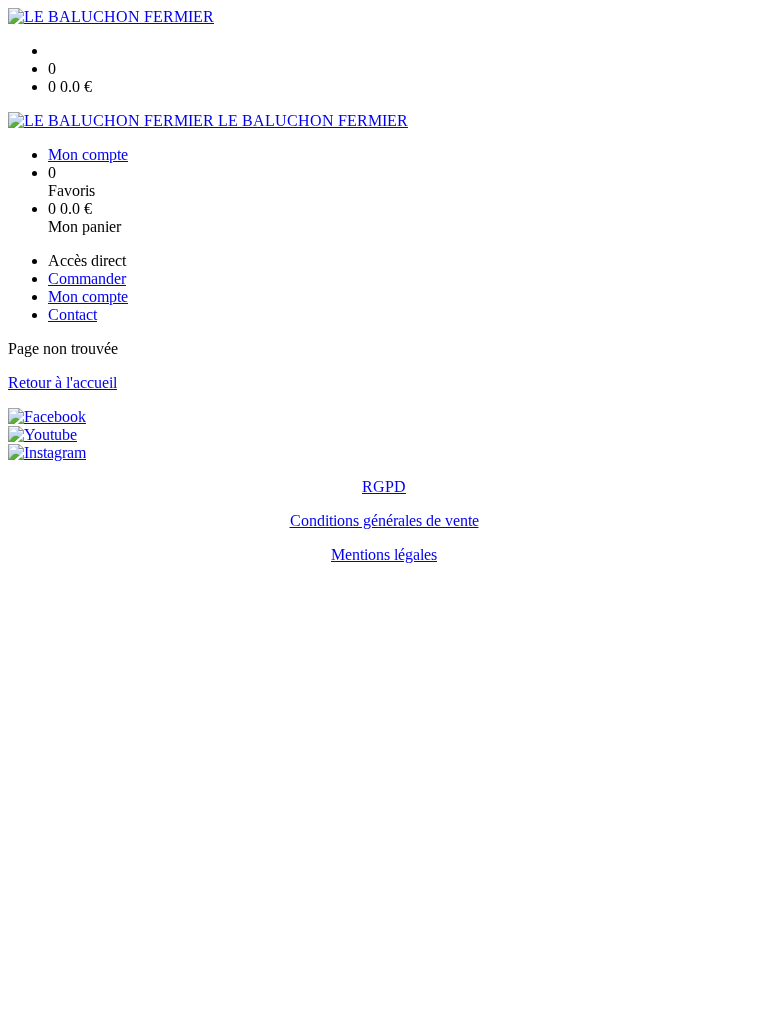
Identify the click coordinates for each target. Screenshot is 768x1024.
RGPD (384, 486)
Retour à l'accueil (62, 382)
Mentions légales (384, 554)
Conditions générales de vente (384, 520)
